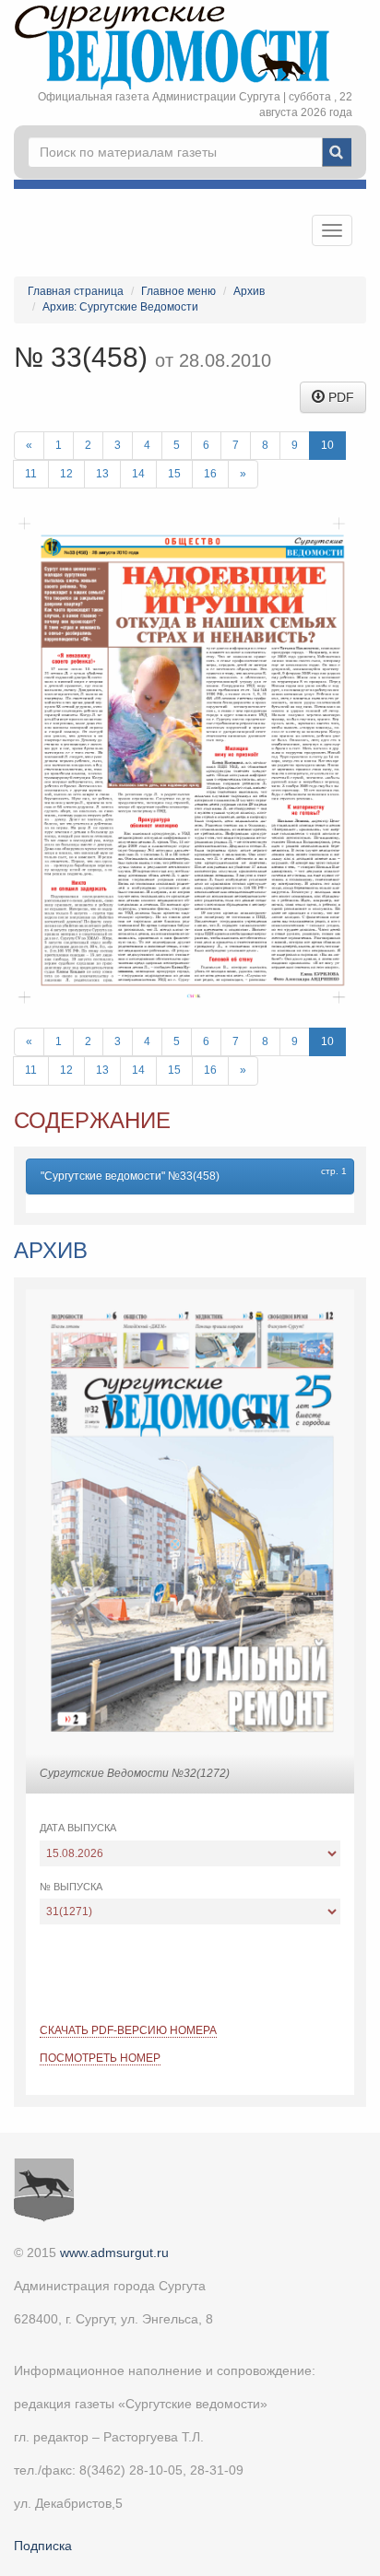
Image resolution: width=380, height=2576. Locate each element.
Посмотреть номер (100, 2058)
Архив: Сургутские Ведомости (120, 307)
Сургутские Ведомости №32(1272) (135, 1773)
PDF (339, 397)
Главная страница (76, 291)
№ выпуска (71, 1887)
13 (102, 474)
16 (210, 474)
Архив (249, 291)
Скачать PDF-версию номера (128, 2030)
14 (138, 474)
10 (327, 445)
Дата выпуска (78, 1828)
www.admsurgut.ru (114, 2253)
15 (174, 474)
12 (66, 474)
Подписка (43, 2546)
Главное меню (178, 291)
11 (31, 474)
